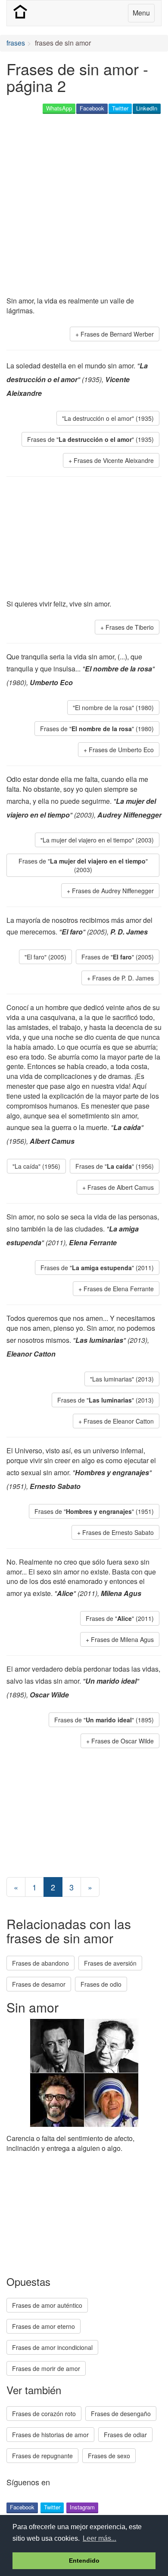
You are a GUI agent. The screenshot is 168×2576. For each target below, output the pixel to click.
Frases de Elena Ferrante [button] (119, 1289)
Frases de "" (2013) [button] (106, 1400)
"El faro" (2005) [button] (45, 957)
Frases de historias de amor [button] (50, 2435)
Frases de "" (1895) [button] (104, 1720)
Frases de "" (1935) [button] (90, 439)
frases (16, 43)
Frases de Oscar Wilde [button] (123, 1741)
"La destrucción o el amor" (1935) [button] (108, 418)
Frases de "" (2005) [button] (118, 957)
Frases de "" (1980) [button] (97, 729)
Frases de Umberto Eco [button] (121, 750)
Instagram (82, 2507)
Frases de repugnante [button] (42, 2456)
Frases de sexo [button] (109, 2456)
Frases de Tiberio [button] (130, 627)
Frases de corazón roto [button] (44, 2414)
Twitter (120, 108)
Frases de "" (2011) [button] (97, 1268)
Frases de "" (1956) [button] (115, 1166)
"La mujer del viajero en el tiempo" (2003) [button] (97, 840)
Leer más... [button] (100, 2538)
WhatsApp (59, 108)
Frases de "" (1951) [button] (94, 1511)
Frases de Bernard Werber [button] (117, 334)
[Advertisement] (84, 206)
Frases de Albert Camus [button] (121, 1187)
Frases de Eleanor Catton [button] (119, 1421)
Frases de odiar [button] (125, 2435)
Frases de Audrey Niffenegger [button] (113, 891)
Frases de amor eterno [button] (44, 2326)
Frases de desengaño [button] (121, 2414)
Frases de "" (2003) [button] (83, 865)
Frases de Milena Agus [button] (122, 1639)
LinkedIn (147, 108)
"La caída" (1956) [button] (36, 1166)
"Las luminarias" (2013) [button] (122, 1379)
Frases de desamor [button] (39, 1984)
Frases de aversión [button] (110, 1963)
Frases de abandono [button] (40, 1963)
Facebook (92, 108)
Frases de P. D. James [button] (123, 978)
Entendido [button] (84, 2561)
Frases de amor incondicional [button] (52, 2347)
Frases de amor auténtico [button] (47, 2305)
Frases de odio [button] (101, 1984)
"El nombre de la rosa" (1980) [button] (113, 708)
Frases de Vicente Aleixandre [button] (114, 460)
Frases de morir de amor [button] (46, 2368)
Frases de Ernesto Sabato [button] (118, 1532)
